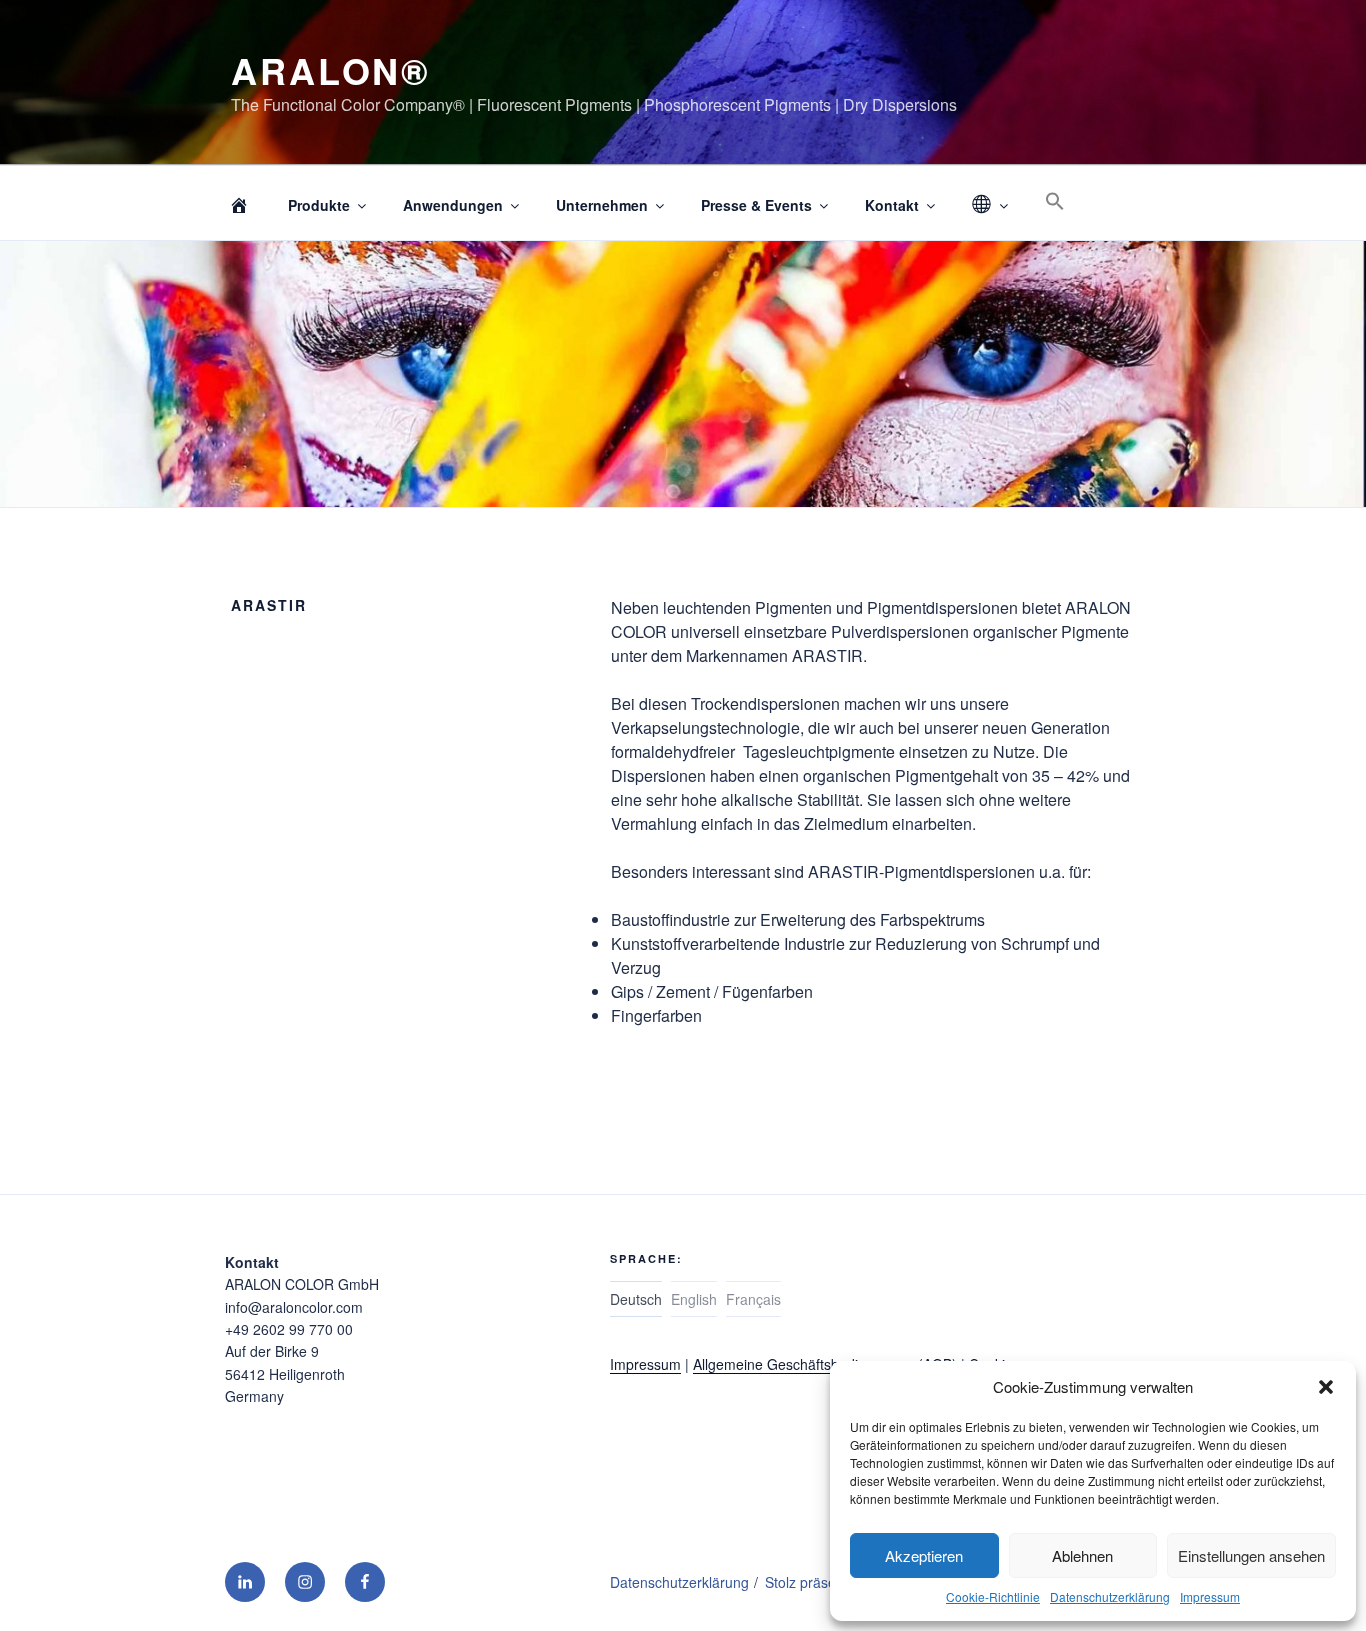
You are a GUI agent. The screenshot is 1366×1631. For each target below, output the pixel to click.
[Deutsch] (988, 205)
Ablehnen (1082, 1555)
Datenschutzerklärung (1110, 1596)
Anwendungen (453, 205)
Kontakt (892, 205)
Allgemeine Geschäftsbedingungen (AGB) (825, 1364)
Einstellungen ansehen (1251, 1555)
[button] (1326, 1387)
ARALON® (331, 70)
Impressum (1210, 1596)
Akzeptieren (924, 1555)
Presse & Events (756, 205)
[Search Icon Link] (1054, 201)
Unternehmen (602, 205)
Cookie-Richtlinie (993, 1596)
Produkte (319, 205)
